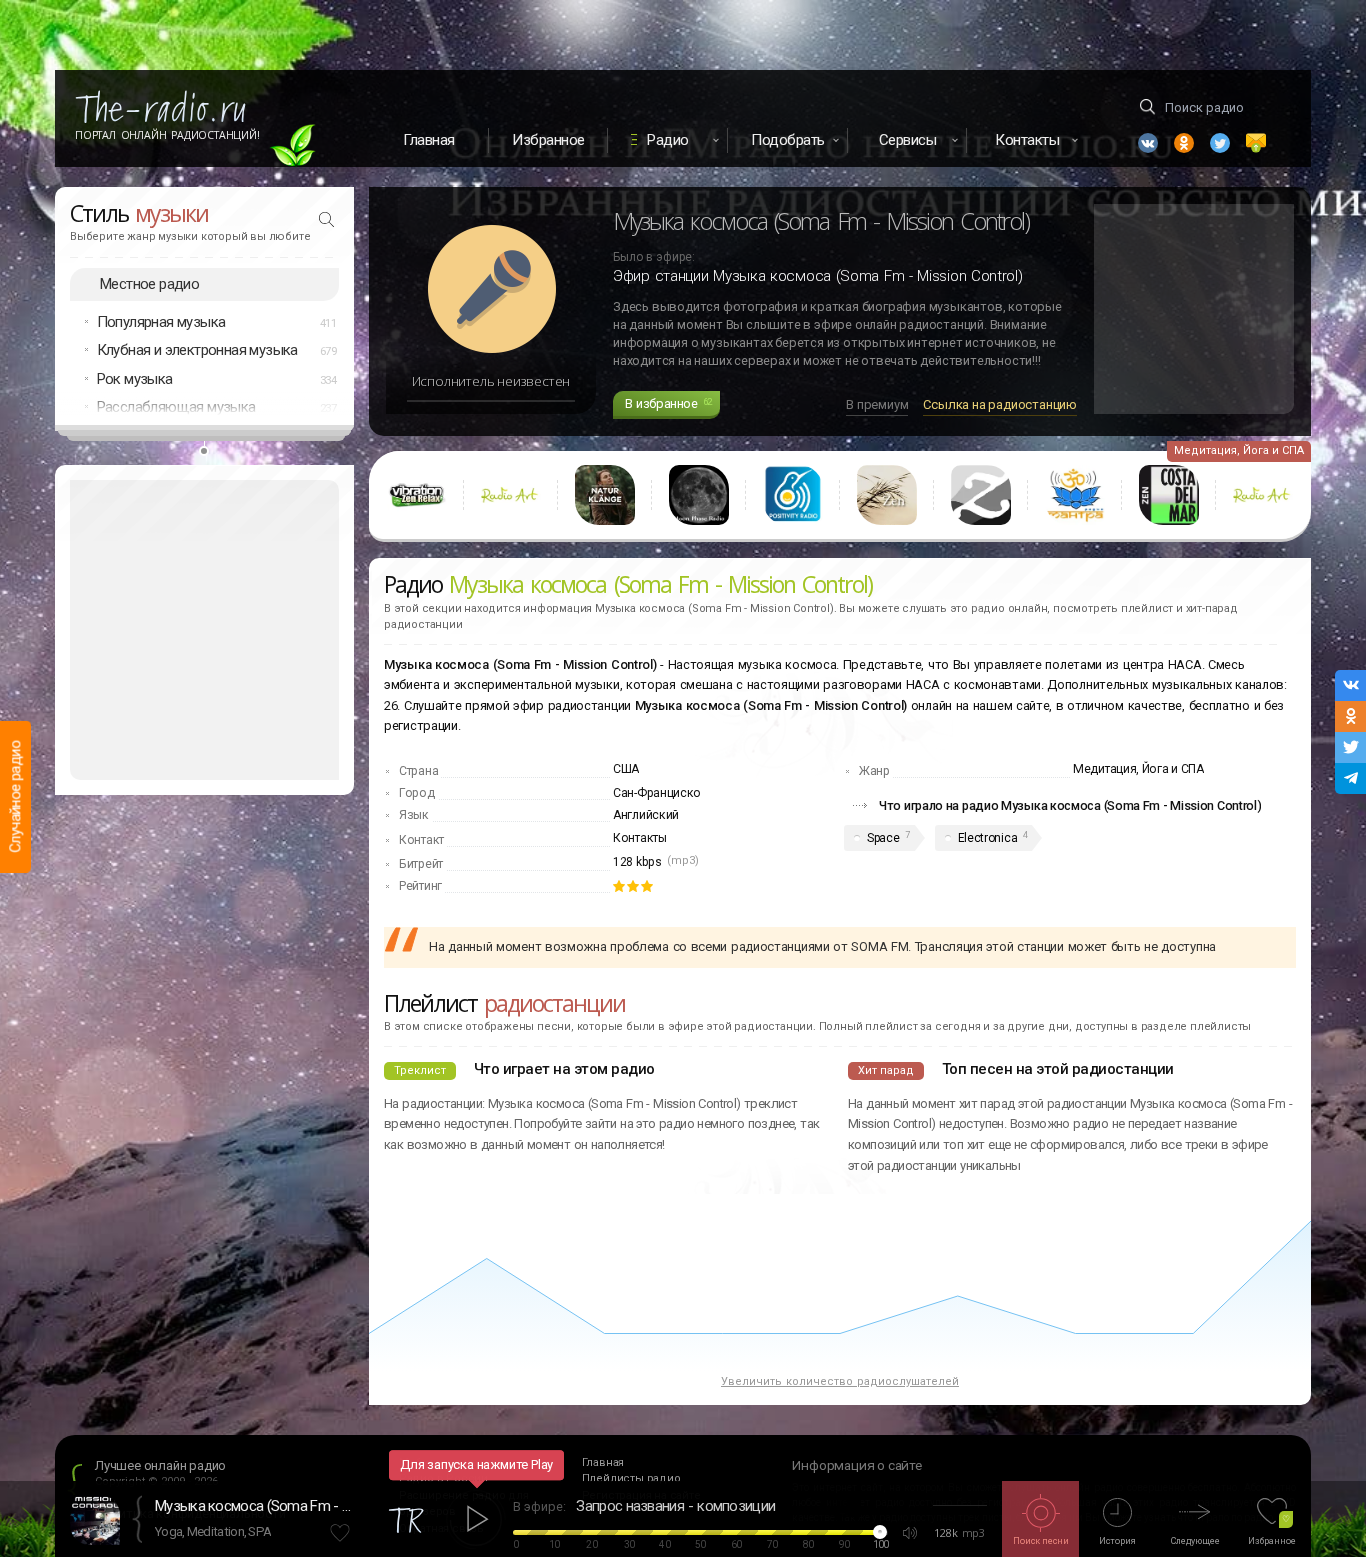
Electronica (988, 838)
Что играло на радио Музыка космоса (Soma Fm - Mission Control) (1070, 805)
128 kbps (637, 862)
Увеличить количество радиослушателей (840, 1381)
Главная (429, 140)
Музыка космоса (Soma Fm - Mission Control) (255, 1506)
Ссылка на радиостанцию (1000, 404)
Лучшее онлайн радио (160, 1465)
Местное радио (149, 284)
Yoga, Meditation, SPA (213, 1531)
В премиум (877, 404)
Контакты (640, 838)
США (626, 769)
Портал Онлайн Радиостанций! (167, 135)
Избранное (548, 140)
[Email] (1256, 143)
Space (883, 838)
